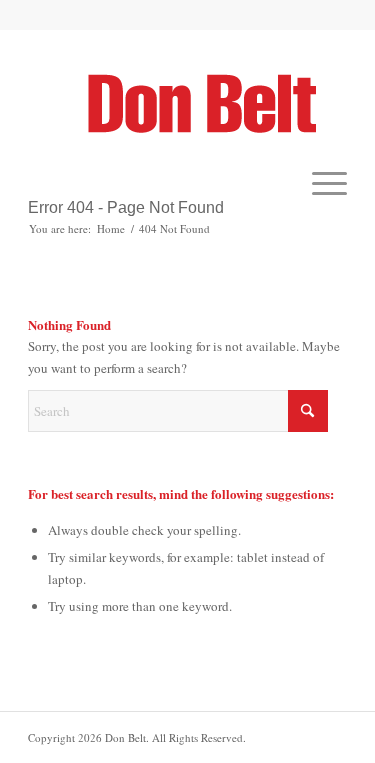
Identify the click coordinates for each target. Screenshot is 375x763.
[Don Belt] (215, 103)
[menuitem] (319, 183)
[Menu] (319, 183)
